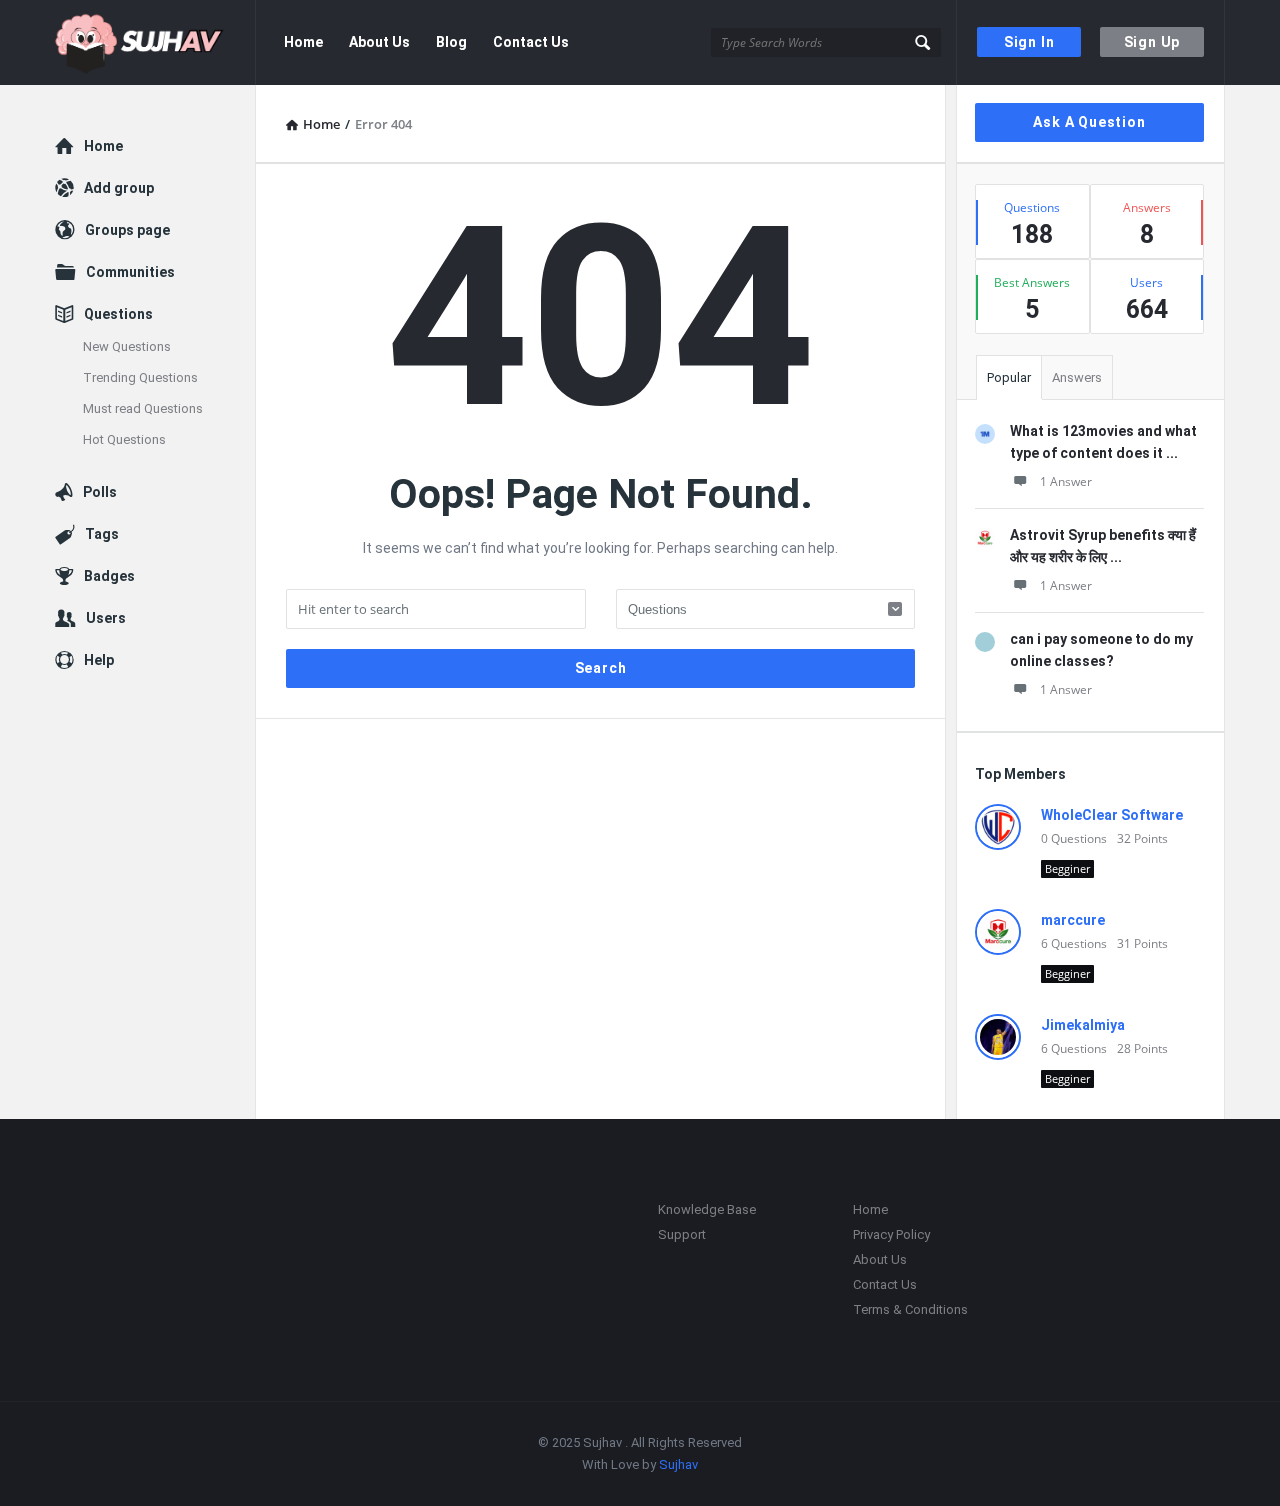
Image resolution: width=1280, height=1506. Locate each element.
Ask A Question (1089, 122)
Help (99, 660)
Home (303, 42)
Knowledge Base (707, 1209)
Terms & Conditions (910, 1309)
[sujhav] (155, 42)
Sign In (1029, 42)
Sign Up (1152, 42)
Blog (451, 42)
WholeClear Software (1112, 815)
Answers (1077, 377)
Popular (1009, 377)
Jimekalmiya (1083, 1025)
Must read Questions (143, 408)
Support (682, 1234)
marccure (1073, 920)
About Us (379, 42)
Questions (118, 314)
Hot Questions (124, 439)
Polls (100, 492)
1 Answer (1066, 481)
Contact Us (531, 42)
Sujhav (678, 1464)
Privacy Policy (891, 1234)
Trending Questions (140, 377)
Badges (109, 576)
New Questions (127, 346)
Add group (119, 188)
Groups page (127, 230)
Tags (102, 534)
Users (106, 618)
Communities (130, 272)
